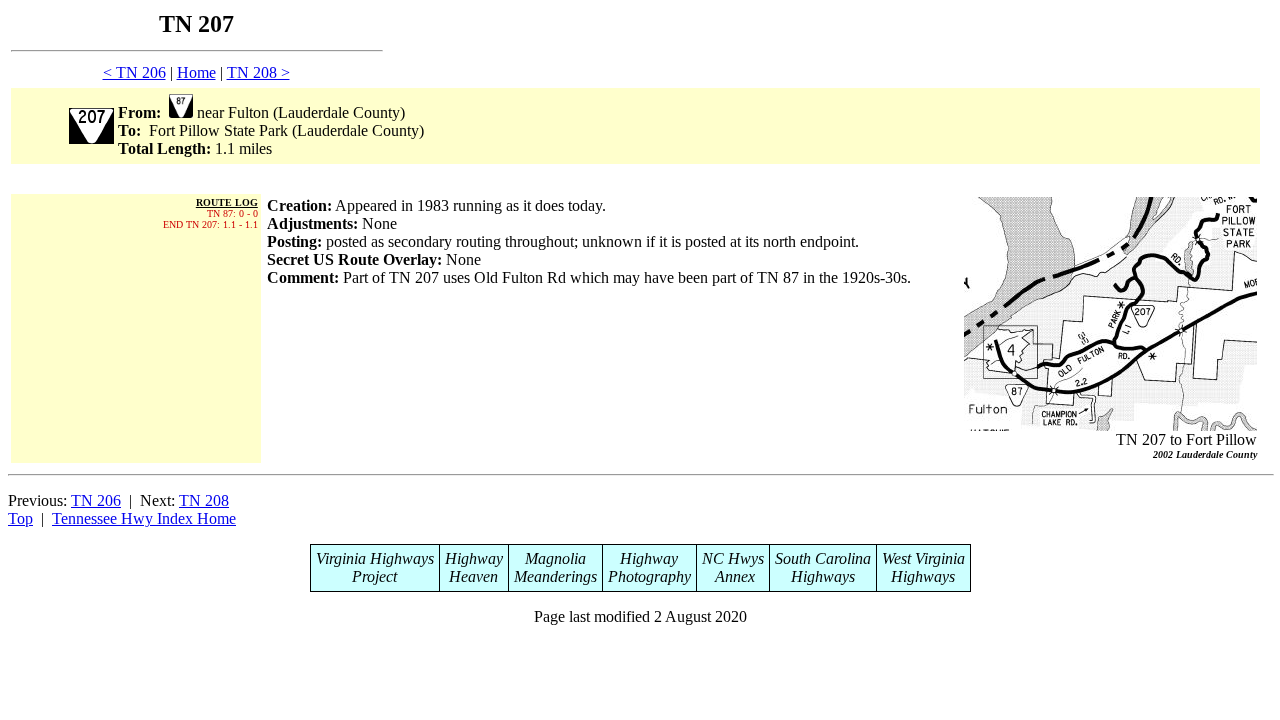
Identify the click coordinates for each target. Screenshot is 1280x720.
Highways (823, 576)
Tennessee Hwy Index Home (144, 518)
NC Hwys (733, 558)
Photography (649, 576)
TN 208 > (258, 72)
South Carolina (823, 558)
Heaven (473, 576)
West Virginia (923, 558)
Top (20, 518)
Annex (733, 576)
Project (374, 576)
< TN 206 (134, 72)
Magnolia (555, 558)
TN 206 (96, 500)
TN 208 (204, 500)
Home (196, 72)
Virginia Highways (375, 558)
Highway (474, 558)
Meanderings (555, 576)
